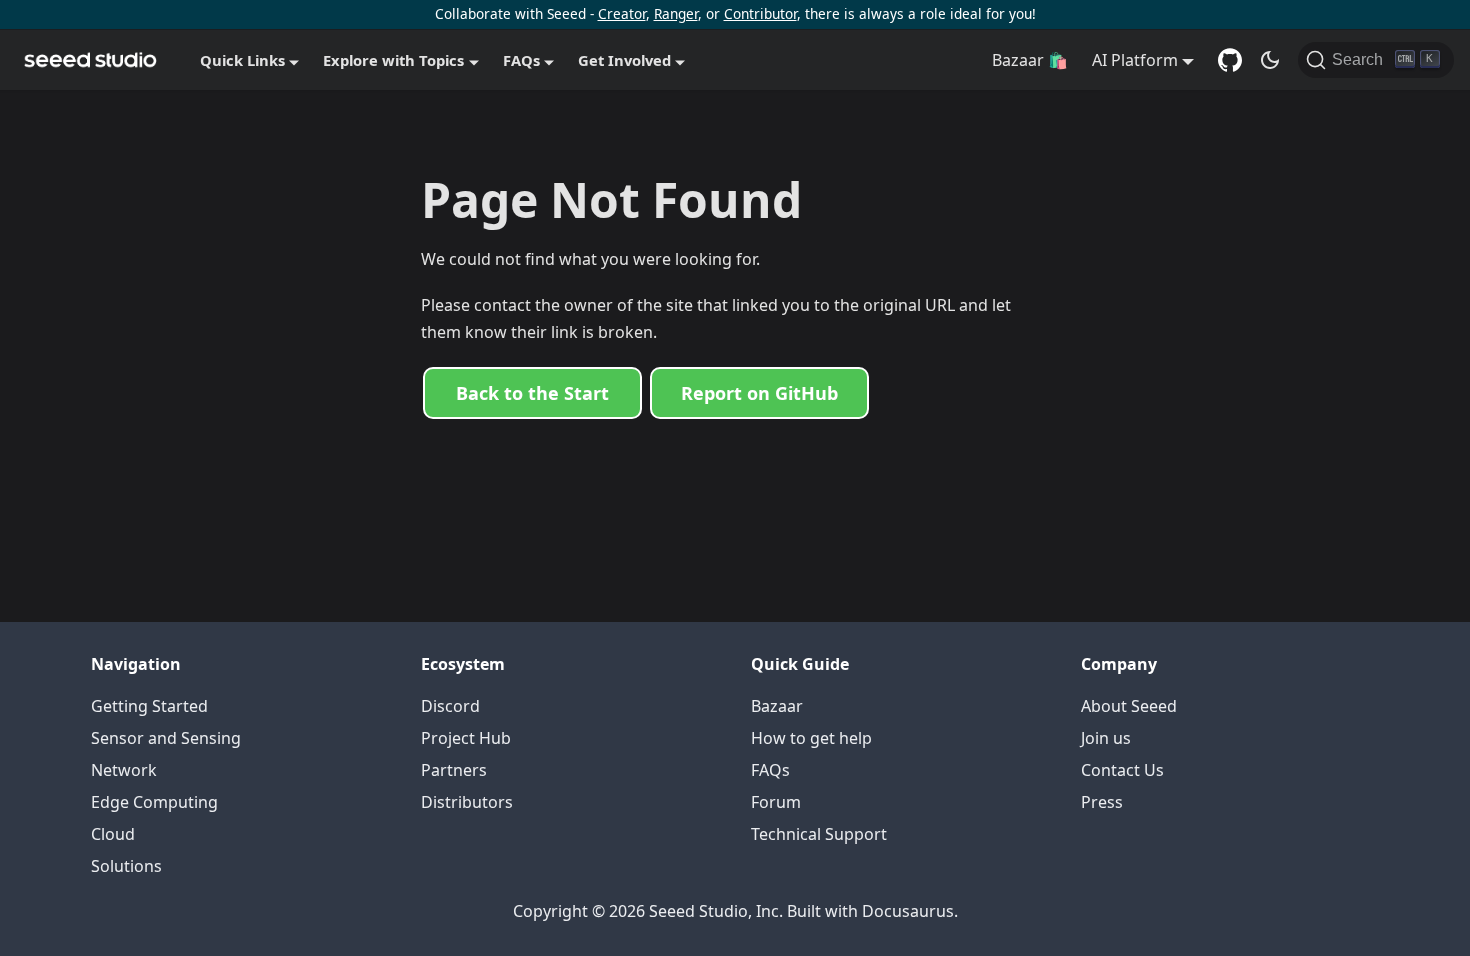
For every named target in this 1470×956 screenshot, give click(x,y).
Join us (1106, 738)
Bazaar (777, 706)
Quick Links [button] (242, 60)
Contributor (760, 13)
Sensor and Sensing (166, 738)
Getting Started (149, 706)
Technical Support (819, 834)
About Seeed (1129, 706)
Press (1102, 802)
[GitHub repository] (1230, 60)
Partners (454, 770)
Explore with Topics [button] (393, 60)
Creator (622, 13)
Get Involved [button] (624, 60)
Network (124, 770)
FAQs (770, 770)
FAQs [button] (521, 60)
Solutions (126, 866)
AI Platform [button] (1135, 60)
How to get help (811, 738)
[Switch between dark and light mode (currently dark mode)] (1270, 60)
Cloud (113, 834)
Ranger (676, 13)
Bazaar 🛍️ (1030, 60)
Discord (450, 706)
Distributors (467, 802)
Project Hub (466, 738)
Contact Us (1122, 770)
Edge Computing (154, 802)
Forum (776, 802)
